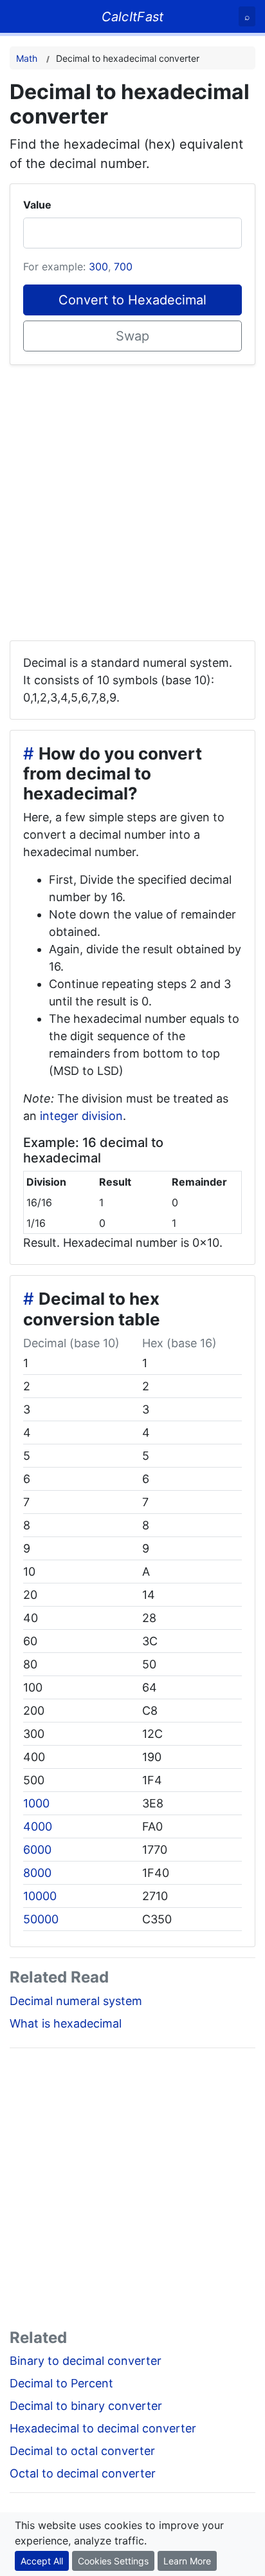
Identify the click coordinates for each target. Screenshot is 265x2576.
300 (98, 266)
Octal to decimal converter (83, 2473)
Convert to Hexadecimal (132, 300)
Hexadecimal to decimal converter (103, 2428)
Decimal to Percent (61, 2383)
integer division (81, 1116)
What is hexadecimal (66, 2023)
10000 (40, 1896)
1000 (36, 1803)
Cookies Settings (113, 2561)
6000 (37, 1850)
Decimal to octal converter (82, 2451)
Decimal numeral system (76, 2001)
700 (123, 266)
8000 (37, 1873)
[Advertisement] (132, 498)
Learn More (187, 2561)
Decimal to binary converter (86, 2406)
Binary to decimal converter (86, 2361)
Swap (132, 336)
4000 (38, 1826)
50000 (41, 1919)
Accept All (42, 2561)
